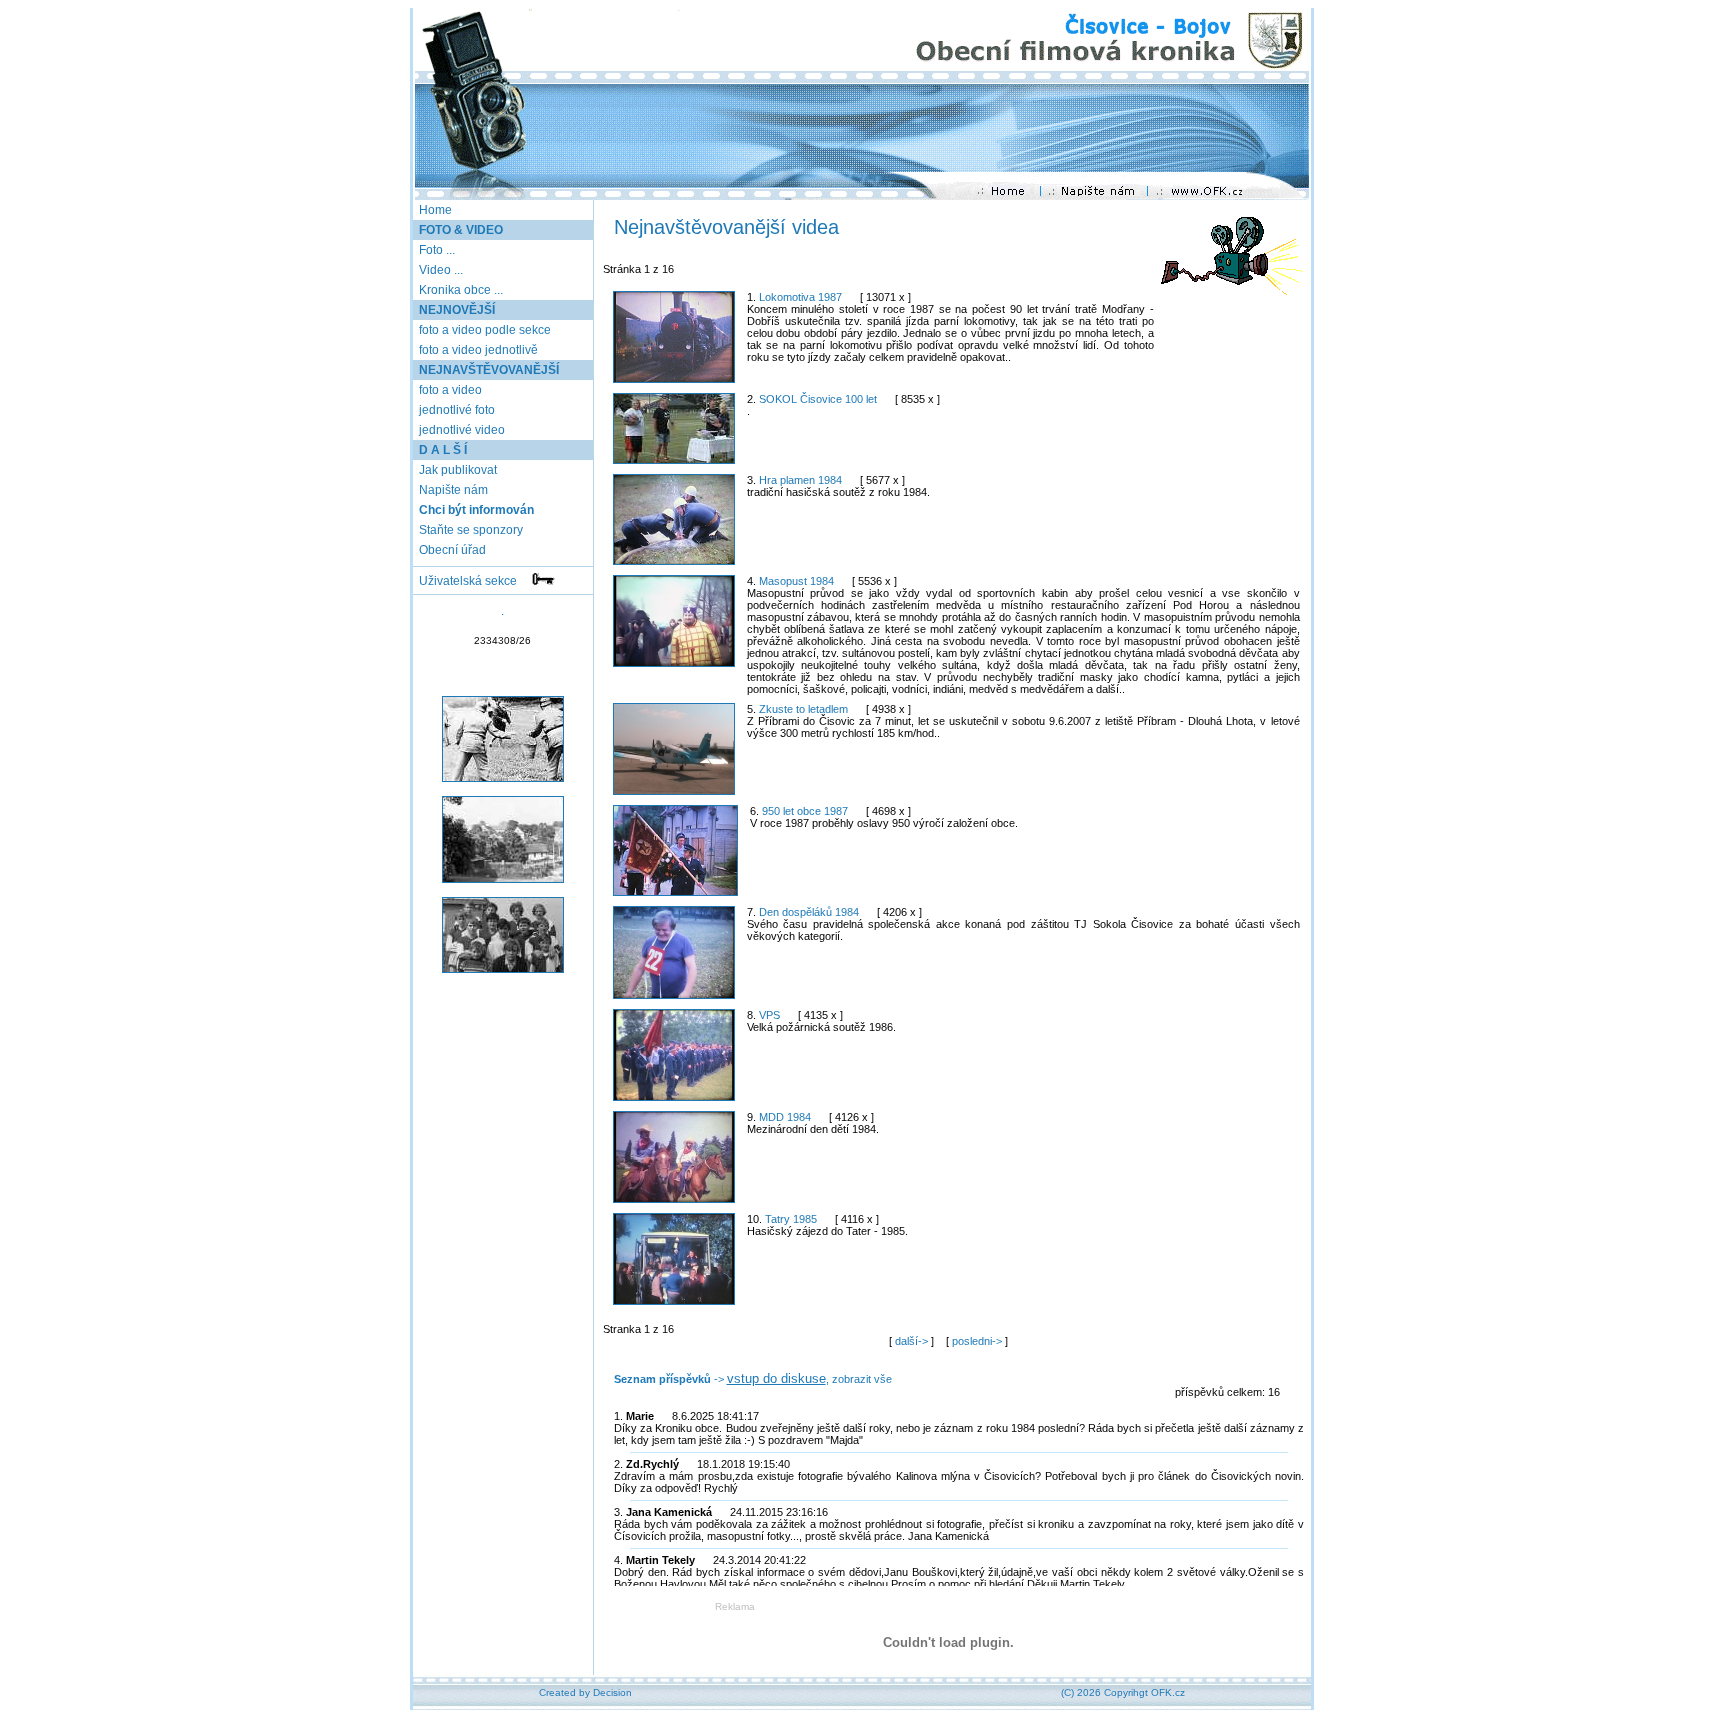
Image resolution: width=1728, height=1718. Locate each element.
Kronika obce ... (461, 290)
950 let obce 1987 (805, 811)
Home (435, 210)
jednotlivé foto (455, 410)
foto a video (449, 390)
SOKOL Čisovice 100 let (818, 399)
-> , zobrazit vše (753, 1379)
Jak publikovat (456, 470)
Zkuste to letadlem (803, 709)
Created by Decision (585, 1692)
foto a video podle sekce (483, 330)
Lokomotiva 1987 (800, 297)
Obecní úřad (451, 550)
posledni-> (978, 1341)
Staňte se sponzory (469, 530)
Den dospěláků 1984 (809, 912)
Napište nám (452, 490)
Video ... (441, 270)
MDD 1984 (785, 1117)
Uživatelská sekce (474, 581)
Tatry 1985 (791, 1219)
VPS (769, 1015)
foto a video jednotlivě (477, 350)
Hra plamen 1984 (800, 480)
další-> (913, 1341)
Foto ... (437, 250)
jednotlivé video (460, 430)
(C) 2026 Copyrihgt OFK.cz (1123, 1692)
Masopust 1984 (796, 581)
